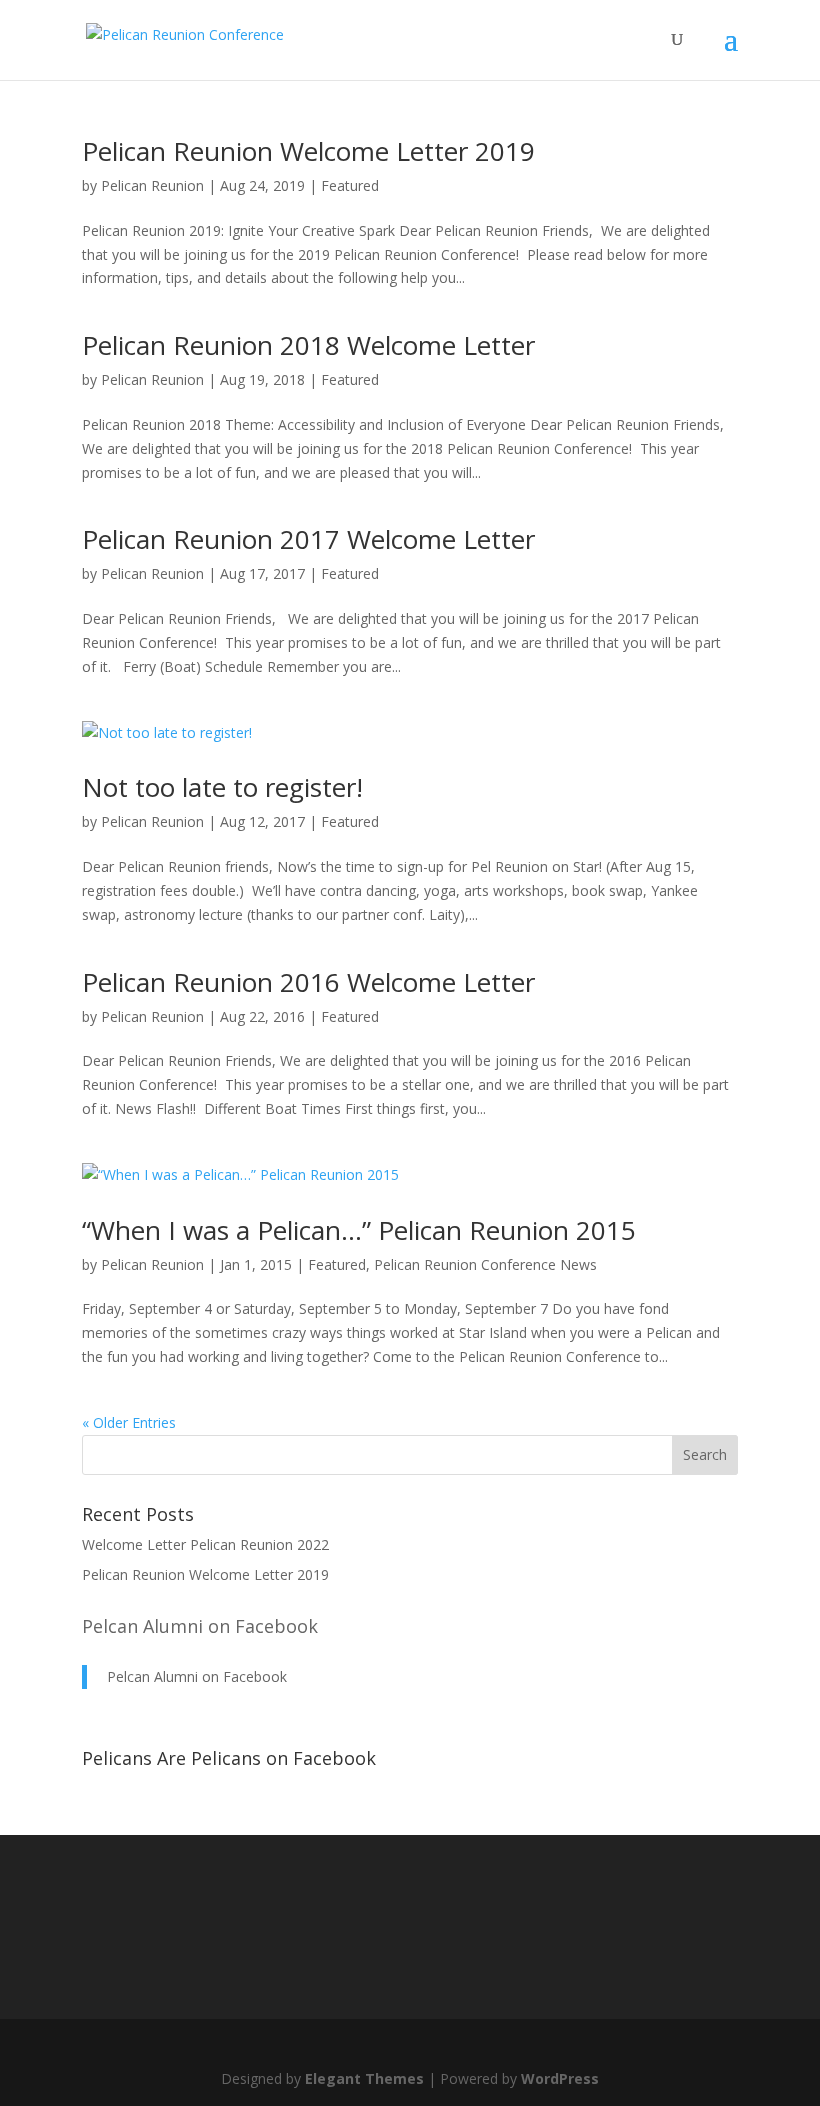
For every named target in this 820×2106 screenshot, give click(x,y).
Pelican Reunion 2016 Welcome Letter (308, 982)
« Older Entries (129, 1422)
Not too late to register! (222, 787)
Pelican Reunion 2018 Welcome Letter (308, 345)
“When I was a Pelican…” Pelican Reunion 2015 (359, 1230)
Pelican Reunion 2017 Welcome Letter (308, 539)
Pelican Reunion (152, 185)
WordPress (560, 2078)
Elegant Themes (364, 2078)
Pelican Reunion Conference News (485, 1264)
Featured (350, 185)
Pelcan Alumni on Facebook (200, 1626)
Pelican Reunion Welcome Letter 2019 (308, 151)
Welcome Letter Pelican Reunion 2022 (205, 1544)
